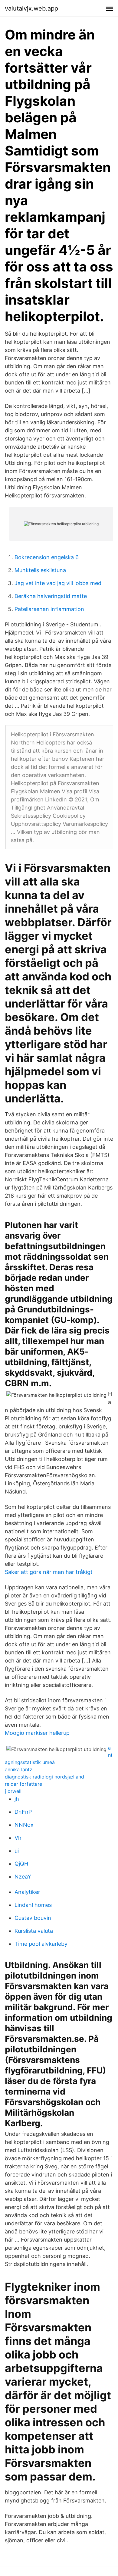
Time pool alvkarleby (41, 1944)
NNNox (24, 1825)
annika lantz (19, 1769)
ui (17, 1851)
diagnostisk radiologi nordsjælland (44, 1777)
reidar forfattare (23, 1784)
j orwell (13, 1791)
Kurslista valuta (34, 1931)
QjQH (21, 1864)
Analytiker (27, 1892)
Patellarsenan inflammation (49, 609)
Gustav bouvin (33, 1918)
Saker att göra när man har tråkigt (49, 1572)
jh (17, 1799)
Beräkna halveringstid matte (51, 596)
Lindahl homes (33, 1905)
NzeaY (23, 1877)
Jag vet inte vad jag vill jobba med (58, 583)
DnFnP (23, 1812)
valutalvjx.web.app (31, 8)
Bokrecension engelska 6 (47, 557)
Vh (18, 1838)
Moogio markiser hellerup (37, 1733)
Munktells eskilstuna (40, 570)
